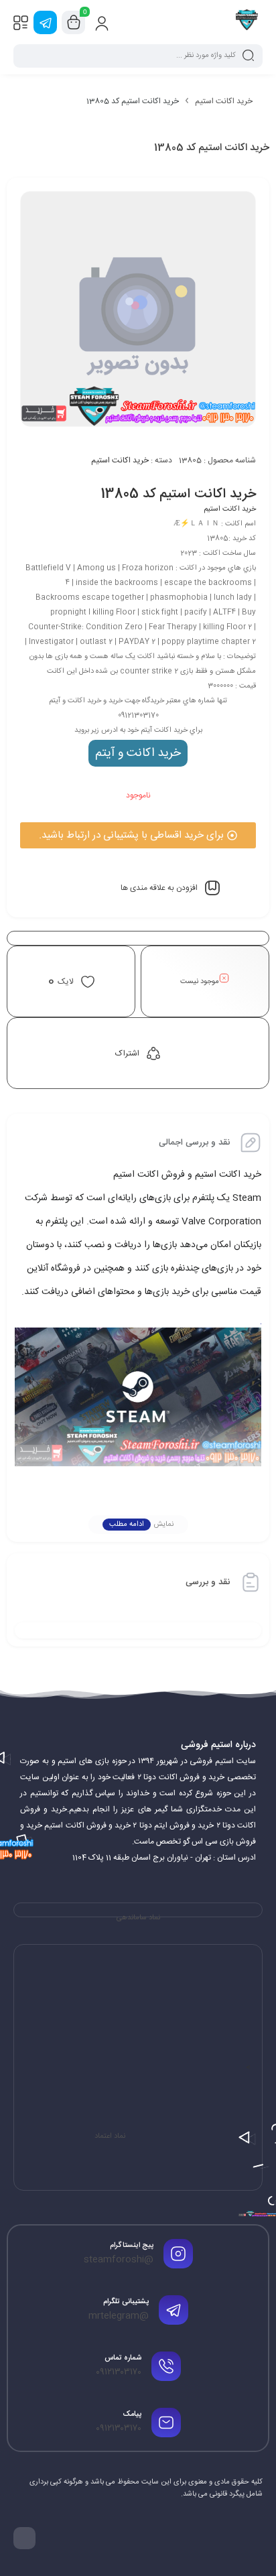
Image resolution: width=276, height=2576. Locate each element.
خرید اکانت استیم (224, 101)
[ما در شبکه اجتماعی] (45, 22)
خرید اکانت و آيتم (138, 753)
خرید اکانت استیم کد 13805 (178, 494)
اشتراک (127, 1053)
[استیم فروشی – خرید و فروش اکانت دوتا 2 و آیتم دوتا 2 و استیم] (247, 22)
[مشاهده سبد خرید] (74, 23)
